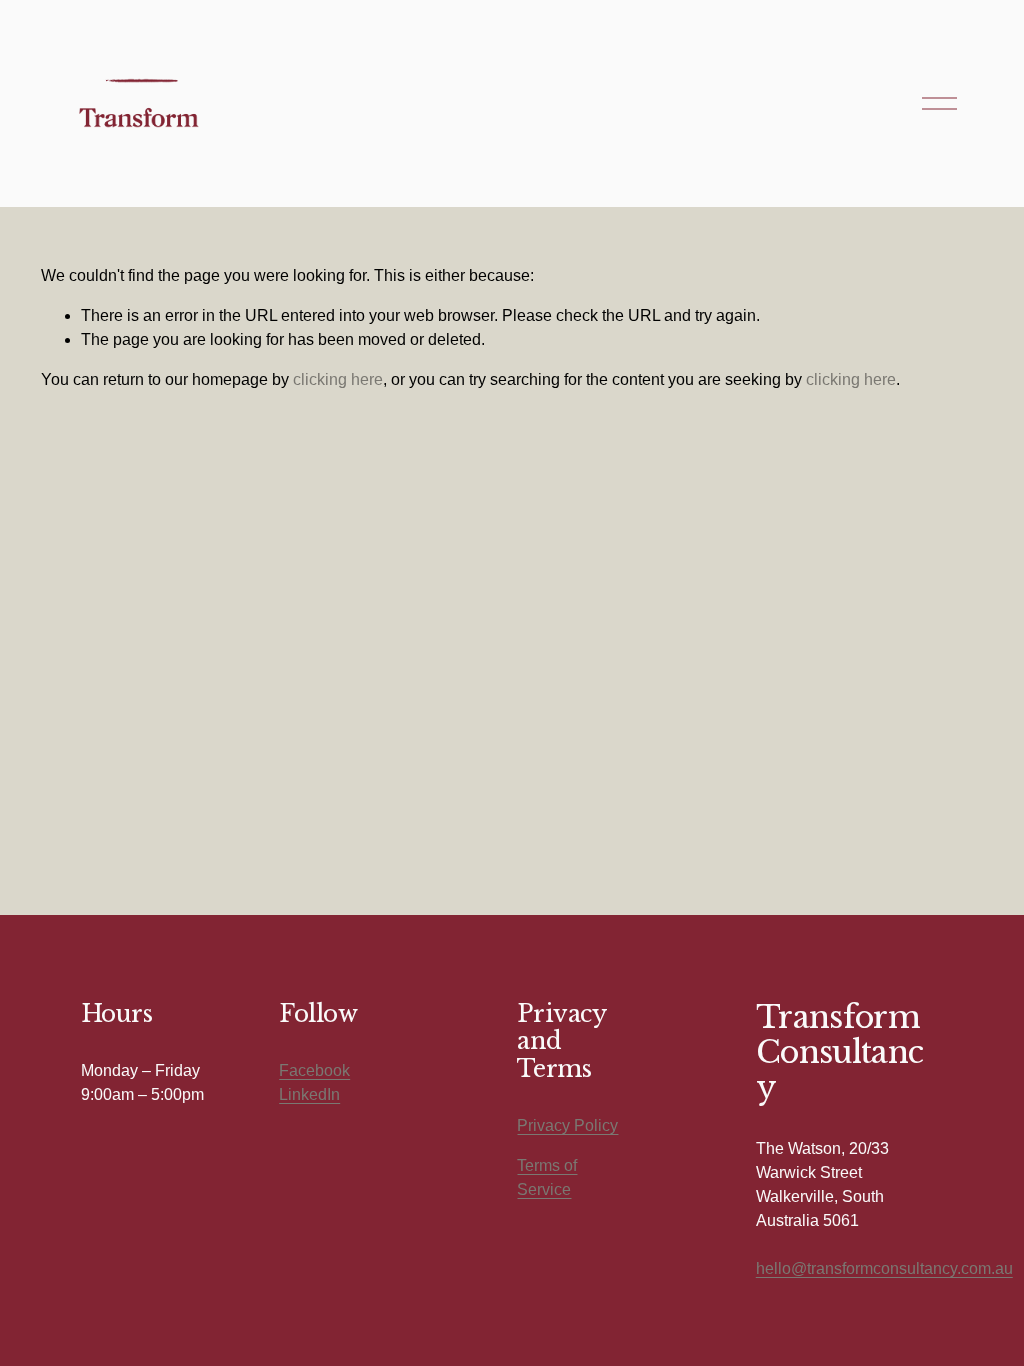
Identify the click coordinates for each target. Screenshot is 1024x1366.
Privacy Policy (567, 1125)
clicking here (338, 379)
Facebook (314, 1070)
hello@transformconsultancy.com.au (884, 1268)
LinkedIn (309, 1094)
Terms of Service (547, 1177)
